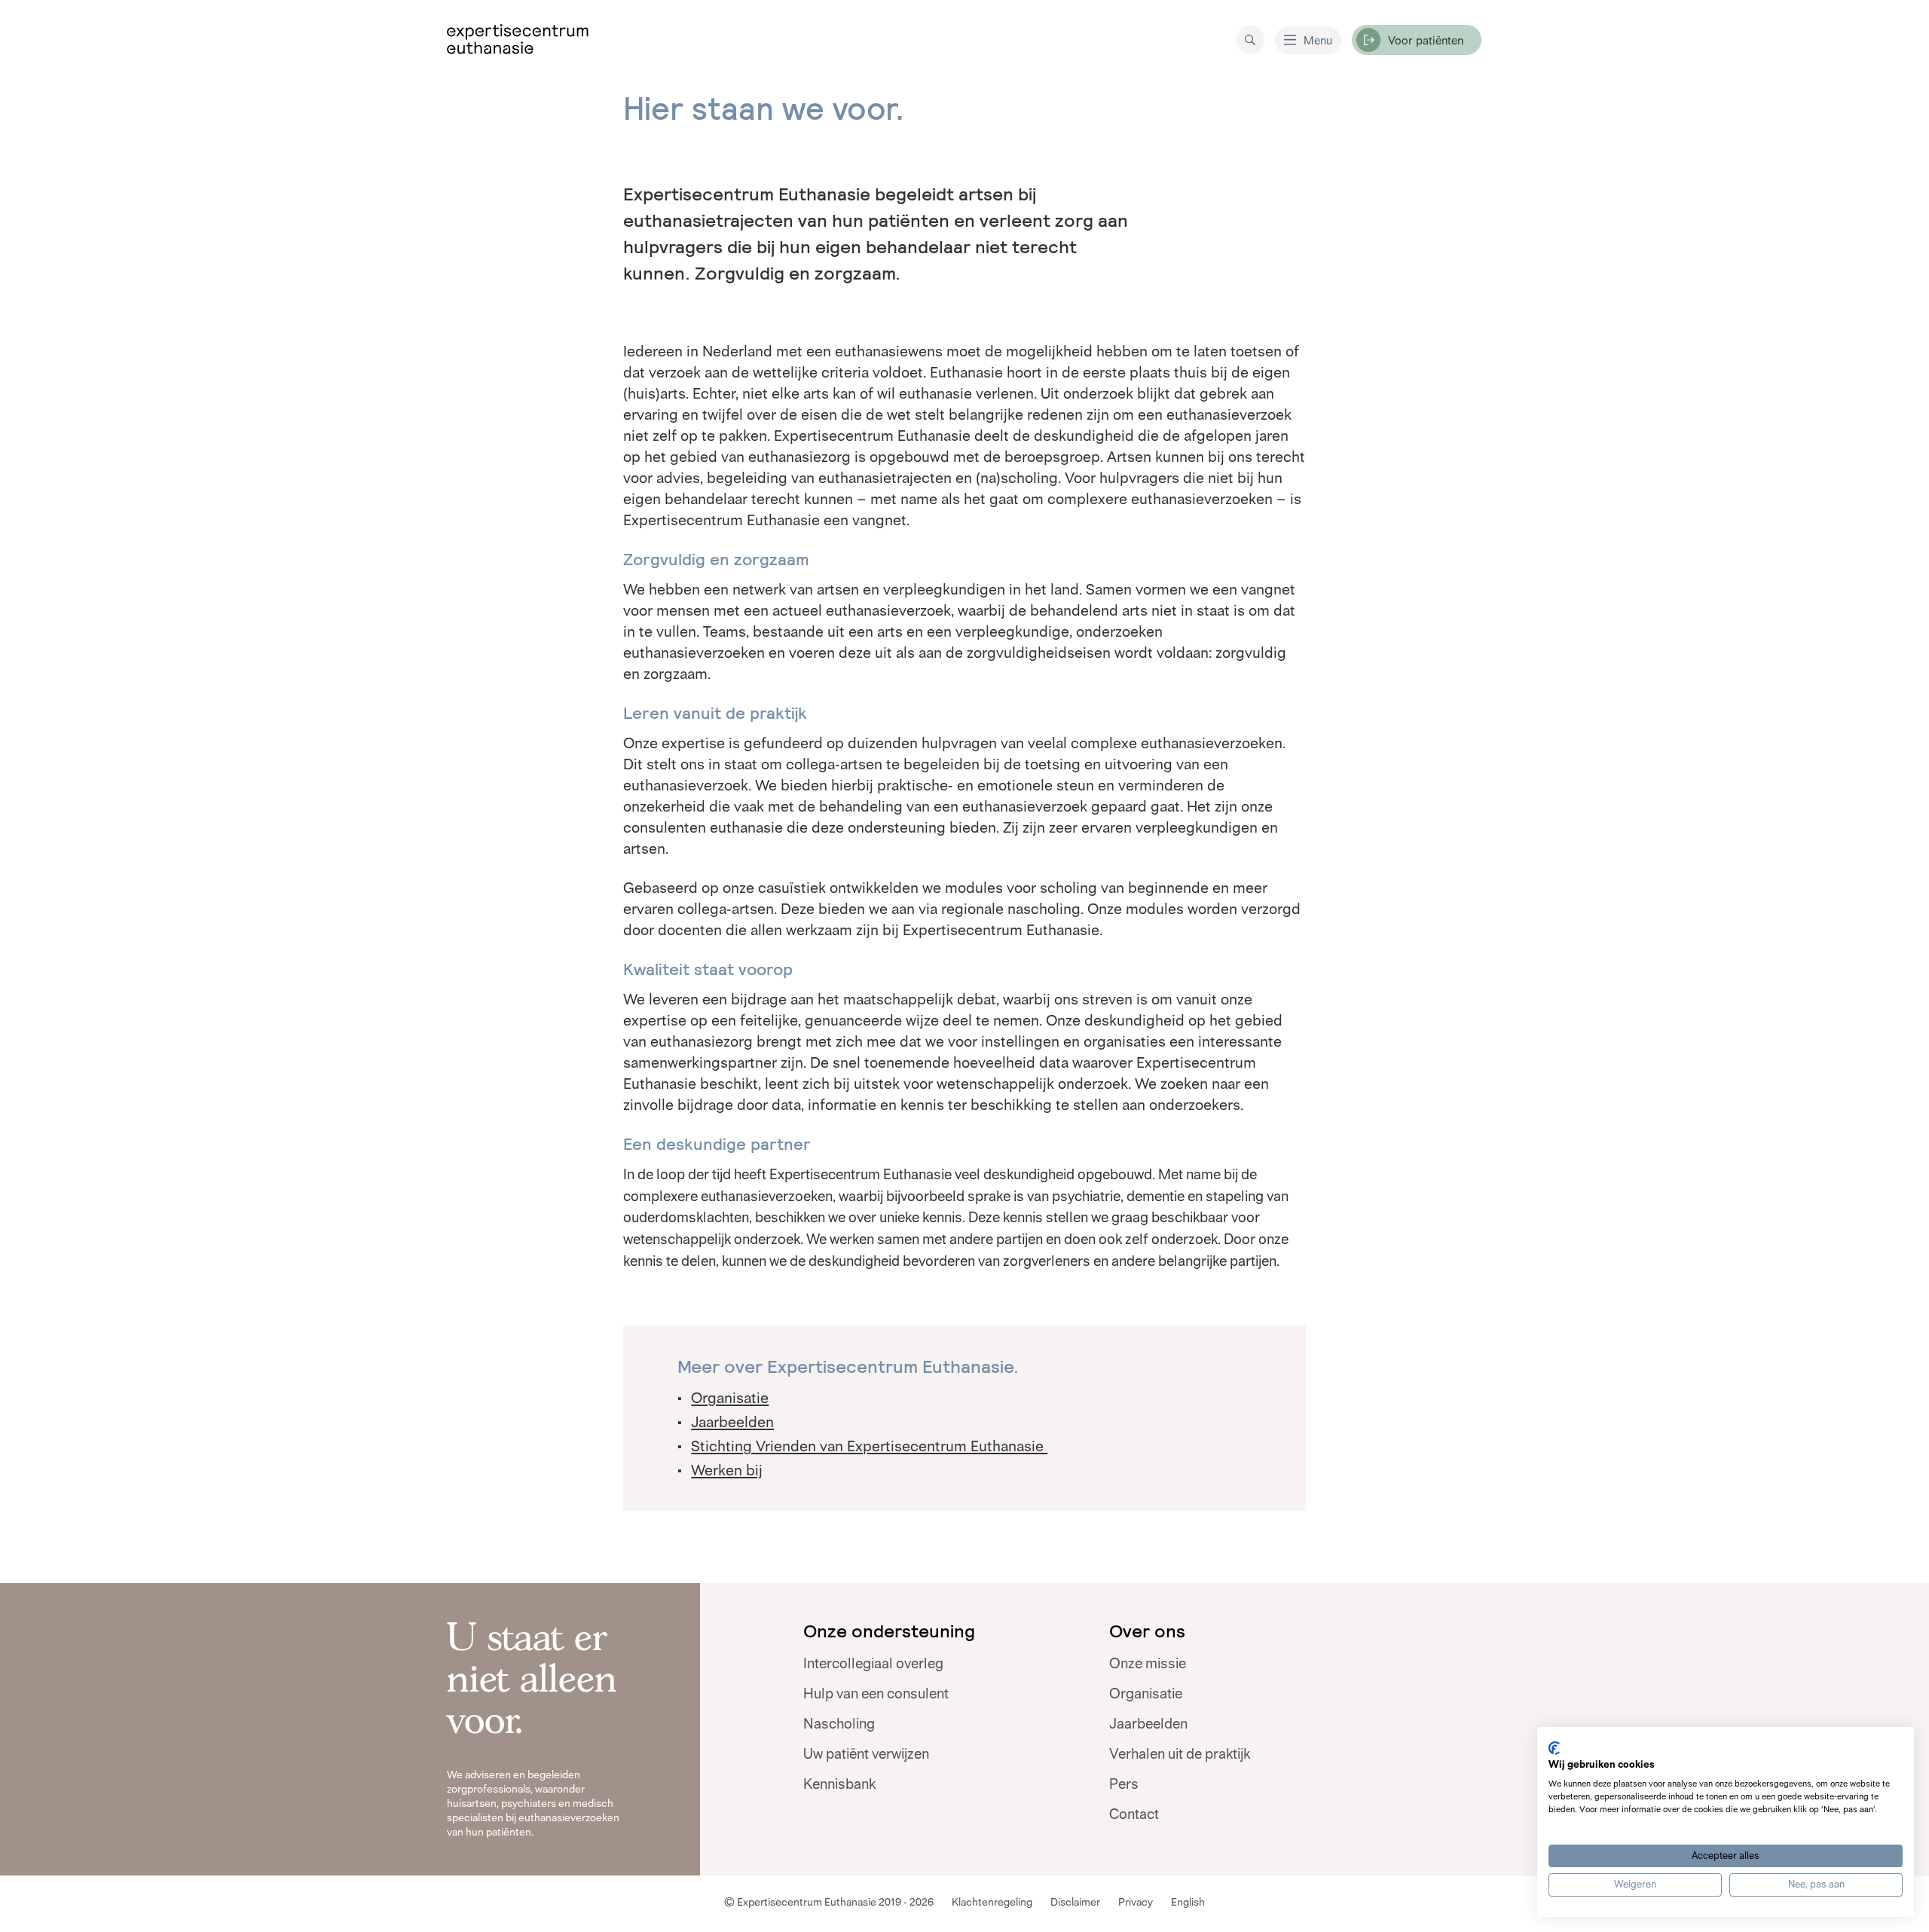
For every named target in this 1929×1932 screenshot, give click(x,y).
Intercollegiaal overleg (873, 1664)
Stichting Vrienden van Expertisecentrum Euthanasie (869, 1446)
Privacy (1136, 1902)
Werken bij (727, 1470)
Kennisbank (839, 1784)
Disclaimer (1075, 1902)
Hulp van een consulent (876, 1694)
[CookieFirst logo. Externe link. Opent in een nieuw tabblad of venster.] (1554, 1748)
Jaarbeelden (732, 1422)
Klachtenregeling (992, 1902)
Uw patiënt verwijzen (866, 1754)
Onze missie (1148, 1664)
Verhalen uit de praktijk (1180, 1754)
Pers (1124, 1784)
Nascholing (839, 1724)
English (1188, 1902)
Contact (1134, 1814)
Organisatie (730, 1398)
